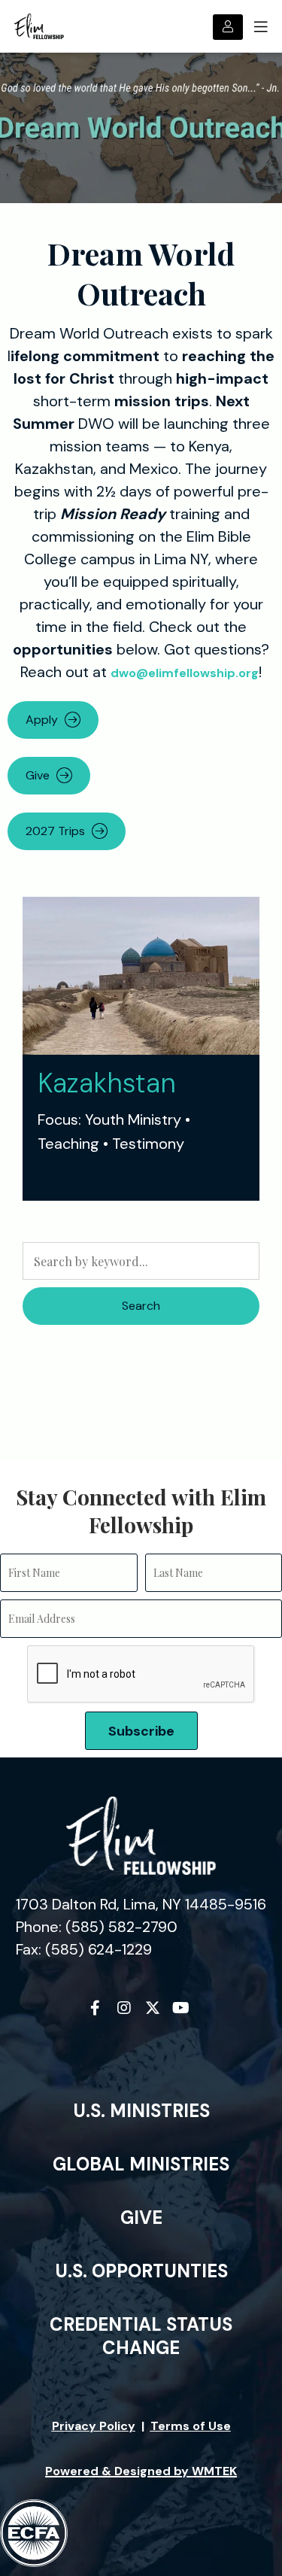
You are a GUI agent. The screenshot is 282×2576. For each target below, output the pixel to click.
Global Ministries (141, 2164)
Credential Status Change (141, 2336)
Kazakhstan (107, 1083)
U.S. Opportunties (141, 2271)
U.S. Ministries (141, 2111)
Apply (42, 720)
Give (38, 775)
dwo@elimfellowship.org (185, 673)
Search (141, 1306)
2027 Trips (55, 831)
